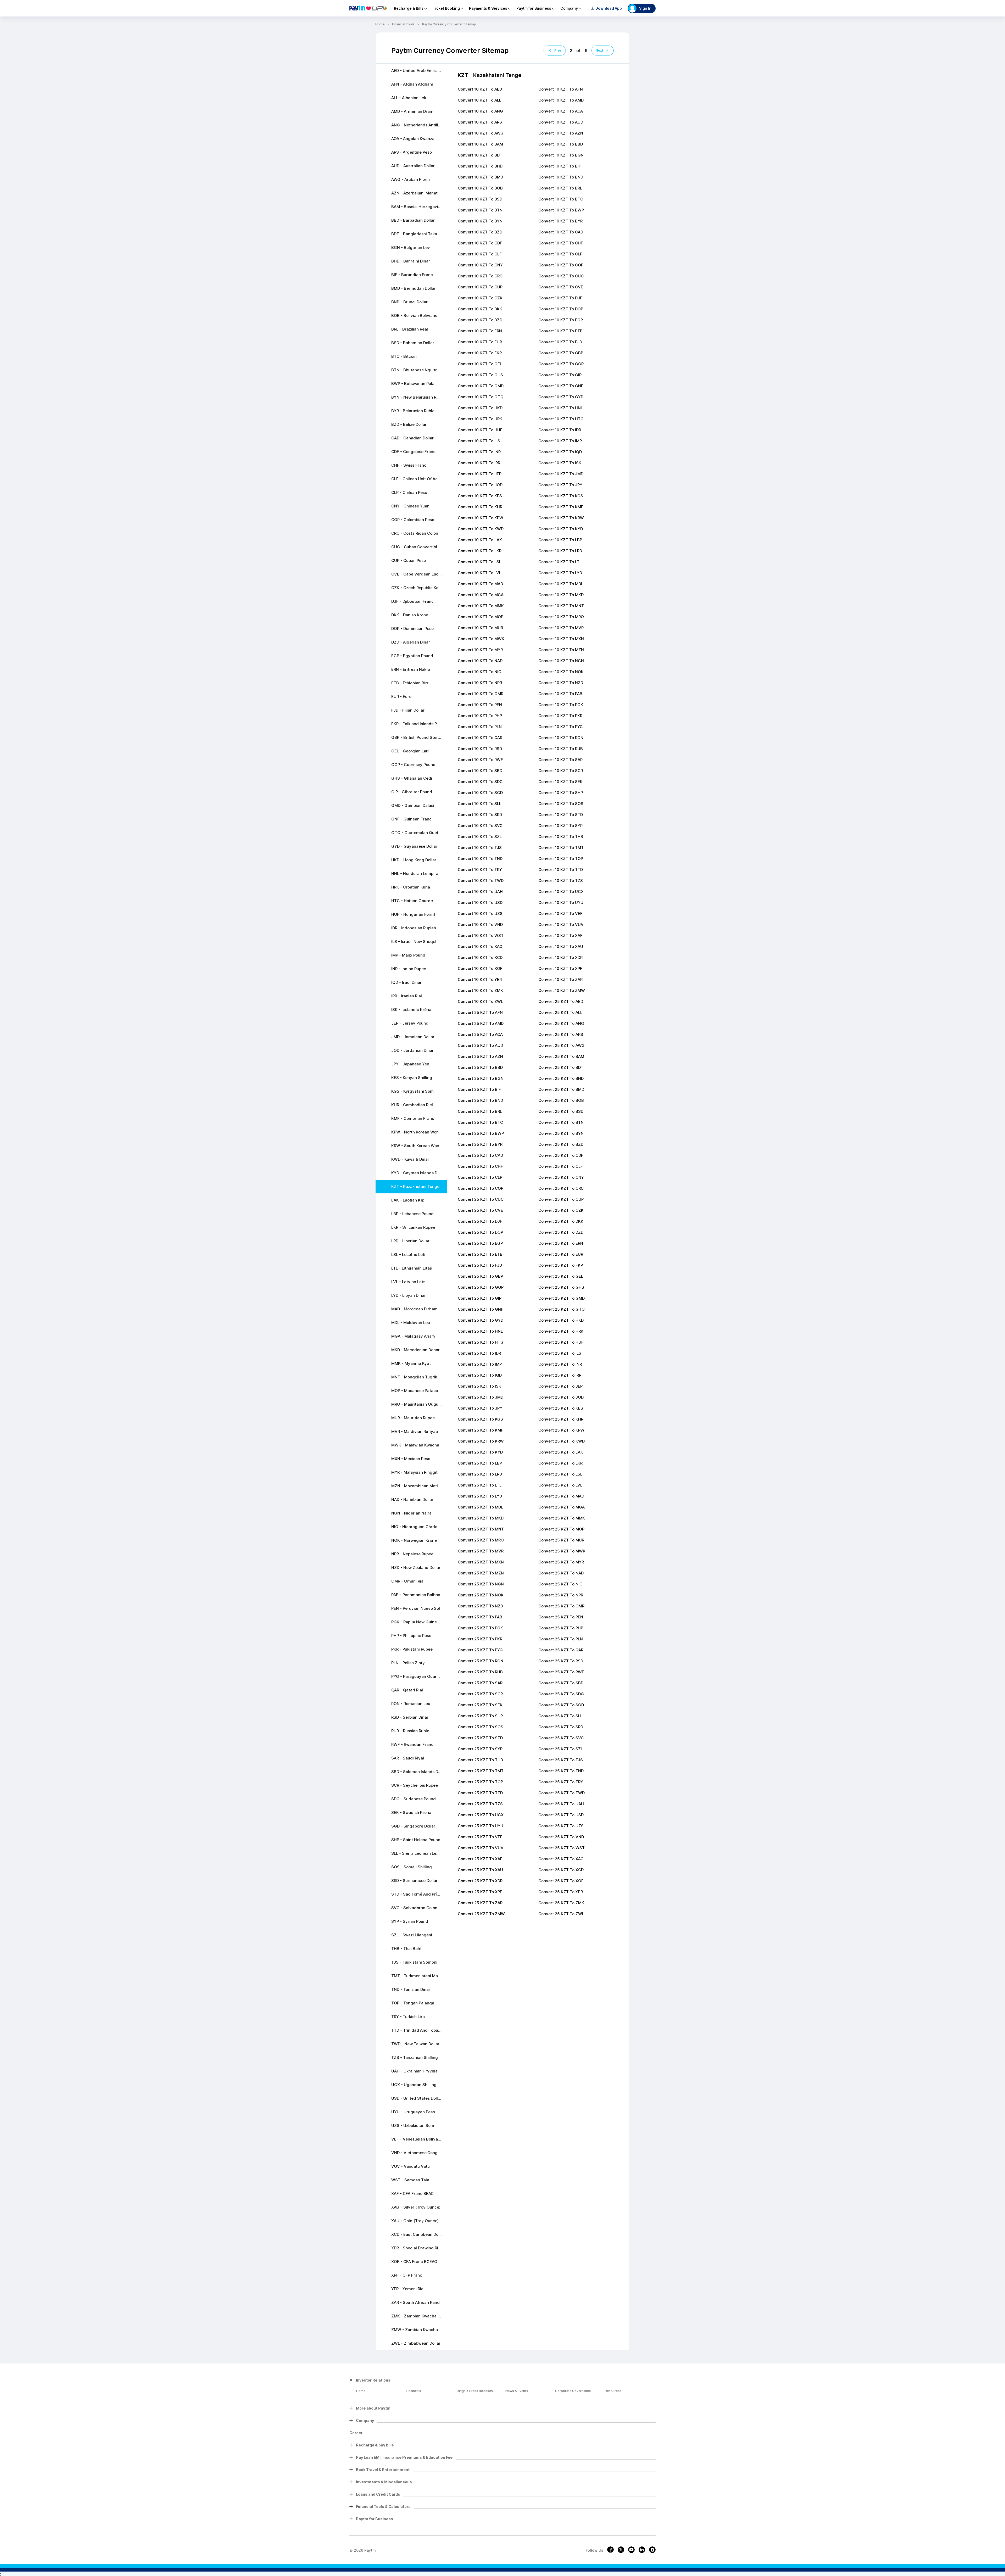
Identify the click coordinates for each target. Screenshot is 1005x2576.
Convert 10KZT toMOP (481, 617)
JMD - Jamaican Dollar (413, 1037)
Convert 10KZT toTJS (480, 848)
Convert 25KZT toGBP (480, 1276)
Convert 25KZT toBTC (480, 1122)
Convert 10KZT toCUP (480, 287)
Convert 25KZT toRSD (561, 1661)
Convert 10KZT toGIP (560, 375)
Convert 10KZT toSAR (560, 760)
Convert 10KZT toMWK (481, 639)
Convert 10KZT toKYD (561, 529)
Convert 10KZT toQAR (480, 738)
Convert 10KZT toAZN (561, 133)
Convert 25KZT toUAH (561, 1804)
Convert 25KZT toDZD (561, 1232)
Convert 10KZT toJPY (560, 485)
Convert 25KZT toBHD (561, 1078)
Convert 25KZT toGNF (481, 1309)
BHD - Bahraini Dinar (411, 261)
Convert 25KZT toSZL (561, 1749)
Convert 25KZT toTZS (480, 1804)
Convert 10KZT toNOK (561, 672)
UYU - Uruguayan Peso (413, 2112)
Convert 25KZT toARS (561, 1034)
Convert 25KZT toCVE (480, 1210)
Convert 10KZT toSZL (480, 837)
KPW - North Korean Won (415, 1132)
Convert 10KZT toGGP (561, 364)
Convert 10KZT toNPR (480, 683)
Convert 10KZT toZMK (480, 990)
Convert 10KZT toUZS (480, 913)
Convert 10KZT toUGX (561, 892)
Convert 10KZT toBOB (480, 188)
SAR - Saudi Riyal (408, 1758)
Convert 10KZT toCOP (561, 265)
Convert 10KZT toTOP (561, 859)
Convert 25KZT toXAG (561, 1859)
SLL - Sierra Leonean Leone (417, 1853)
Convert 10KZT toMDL (561, 584)
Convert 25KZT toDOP (480, 1232)
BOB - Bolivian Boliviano (414, 315)
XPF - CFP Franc (407, 2275)
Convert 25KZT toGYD (481, 1320)
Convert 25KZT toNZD (480, 1606)
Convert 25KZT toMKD (481, 1518)
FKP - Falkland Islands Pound (419, 724)
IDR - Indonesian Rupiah (414, 928)
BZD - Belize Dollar (409, 424)
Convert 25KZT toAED (561, 1001)
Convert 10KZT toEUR (480, 342)
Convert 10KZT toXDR (560, 957)
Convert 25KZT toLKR (560, 1463)
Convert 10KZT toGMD (481, 386)
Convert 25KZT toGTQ (562, 1309)
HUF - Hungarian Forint (413, 914)
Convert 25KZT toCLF (561, 1166)
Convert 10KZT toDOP (561, 309)
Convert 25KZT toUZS (561, 1826)
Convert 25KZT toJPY (480, 1408)
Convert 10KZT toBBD (561, 144)
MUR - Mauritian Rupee (413, 1418)
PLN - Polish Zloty (408, 1663)
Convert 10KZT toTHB (561, 837)
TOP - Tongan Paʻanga (413, 2003)
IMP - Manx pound (408, 955)
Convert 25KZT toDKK (561, 1221)
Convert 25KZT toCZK (561, 1210)
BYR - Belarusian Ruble (413, 411)
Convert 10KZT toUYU (561, 903)
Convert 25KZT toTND (561, 1771)
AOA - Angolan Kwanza (413, 139)
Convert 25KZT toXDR (480, 1881)
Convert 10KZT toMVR (561, 628)
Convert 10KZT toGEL (480, 364)
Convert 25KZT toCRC (561, 1188)
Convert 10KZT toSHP (561, 793)
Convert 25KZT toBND (480, 1100)
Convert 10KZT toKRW (561, 518)
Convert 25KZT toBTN (561, 1122)
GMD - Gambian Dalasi (413, 805)
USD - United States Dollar (417, 2098)
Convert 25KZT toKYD (480, 1452)
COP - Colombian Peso (413, 520)
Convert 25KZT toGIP (480, 1298)
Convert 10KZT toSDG (480, 782)
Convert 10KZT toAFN (561, 89)
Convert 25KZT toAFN (480, 1012)
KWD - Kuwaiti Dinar (410, 1159)
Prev (558, 50)
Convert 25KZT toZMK (561, 1903)
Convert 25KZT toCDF (561, 1155)
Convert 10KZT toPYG (561, 727)
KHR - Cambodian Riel (412, 1105)
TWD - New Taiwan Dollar (415, 2044)
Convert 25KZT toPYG (480, 1650)
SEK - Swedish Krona (411, 1812)
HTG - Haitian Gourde (412, 901)
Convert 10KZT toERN (480, 331)
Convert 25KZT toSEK (480, 1705)
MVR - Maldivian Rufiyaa (415, 1431)
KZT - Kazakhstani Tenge (415, 1186)
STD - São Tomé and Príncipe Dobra (419, 1894)
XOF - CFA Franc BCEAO (414, 2262)
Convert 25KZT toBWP (481, 1133)
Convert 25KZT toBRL (480, 1111)
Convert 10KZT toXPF (560, 968)
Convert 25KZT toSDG (561, 1694)
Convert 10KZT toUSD (480, 903)
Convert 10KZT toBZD (480, 232)
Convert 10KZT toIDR (560, 430)
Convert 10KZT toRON (561, 738)
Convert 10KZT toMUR (480, 628)
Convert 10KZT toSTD (561, 815)
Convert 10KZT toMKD (561, 595)
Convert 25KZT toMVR (481, 1551)
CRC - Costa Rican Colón (415, 533)
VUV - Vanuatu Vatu (411, 2166)
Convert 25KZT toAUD (480, 1045)
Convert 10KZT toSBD (480, 771)
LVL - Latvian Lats (408, 1282)
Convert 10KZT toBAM (480, 144)
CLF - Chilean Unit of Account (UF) (419, 479)
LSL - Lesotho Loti (408, 1255)
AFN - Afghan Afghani (412, 84)
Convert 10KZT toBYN (480, 221)
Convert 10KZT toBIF (560, 166)
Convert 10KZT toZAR (560, 979)
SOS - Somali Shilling (412, 1867)
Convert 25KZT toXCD (561, 1870)
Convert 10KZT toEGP (561, 320)
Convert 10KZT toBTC (561, 199)
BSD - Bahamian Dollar (413, 343)
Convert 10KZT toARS (480, 122)
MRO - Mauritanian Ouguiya (418, 1404)
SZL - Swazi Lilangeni (412, 1935)
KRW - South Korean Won (415, 1146)
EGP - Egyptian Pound (412, 656)
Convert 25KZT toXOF (561, 1881)
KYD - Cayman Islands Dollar (418, 1173)
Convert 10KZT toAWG (481, 133)
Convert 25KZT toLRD (480, 1474)
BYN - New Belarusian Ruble (418, 397)
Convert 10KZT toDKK (480, 309)
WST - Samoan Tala (410, 2180)
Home (380, 24)
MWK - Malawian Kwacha (415, 1445)
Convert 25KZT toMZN (481, 1573)
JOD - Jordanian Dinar (412, 1050)
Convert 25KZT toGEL (561, 1276)
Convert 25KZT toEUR (561, 1254)
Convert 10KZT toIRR (479, 463)
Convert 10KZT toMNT (561, 606)
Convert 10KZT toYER (480, 979)
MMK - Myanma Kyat (411, 1363)
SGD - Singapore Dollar (413, 1826)
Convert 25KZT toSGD (561, 1705)
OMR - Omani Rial (408, 1581)
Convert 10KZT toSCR (561, 771)
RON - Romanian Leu (411, 1704)
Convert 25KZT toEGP (480, 1243)
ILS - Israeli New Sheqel (414, 941)
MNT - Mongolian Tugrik (414, 1377)
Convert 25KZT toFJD (480, 1265)
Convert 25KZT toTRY (561, 1782)
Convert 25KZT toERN (561, 1243)
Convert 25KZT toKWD (562, 1441)
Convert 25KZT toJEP (560, 1386)
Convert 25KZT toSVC (561, 1738)
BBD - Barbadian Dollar (413, 220)
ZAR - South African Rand (415, 2302)
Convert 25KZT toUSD (561, 1815)
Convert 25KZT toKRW (481, 1441)
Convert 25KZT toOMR (561, 1606)
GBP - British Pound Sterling (418, 737)
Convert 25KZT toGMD (562, 1298)
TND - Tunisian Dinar (411, 1989)
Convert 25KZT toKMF (481, 1430)
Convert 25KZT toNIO (560, 1584)
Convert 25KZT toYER (561, 1892)
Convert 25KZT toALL (560, 1012)
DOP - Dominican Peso (412, 628)
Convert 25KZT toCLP (480, 1177)
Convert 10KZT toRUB (561, 749)
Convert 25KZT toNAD (561, 1573)
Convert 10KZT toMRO (561, 617)
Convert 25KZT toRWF (561, 1672)
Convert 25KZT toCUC (481, 1199)
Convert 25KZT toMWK (562, 1551)
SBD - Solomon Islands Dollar (419, 1772)
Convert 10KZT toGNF (561, 386)
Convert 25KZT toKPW (561, 1430)
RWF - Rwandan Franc (412, 1744)
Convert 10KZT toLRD (560, 551)
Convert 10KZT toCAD (561, 232)
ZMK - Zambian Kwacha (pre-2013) (419, 2316)
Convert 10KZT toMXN (561, 639)
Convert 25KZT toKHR (561, 1419)
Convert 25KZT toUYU (481, 1826)
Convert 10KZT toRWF (480, 760)
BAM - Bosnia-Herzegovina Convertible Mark (419, 207)
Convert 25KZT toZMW (481, 1914)
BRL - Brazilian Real (410, 329)
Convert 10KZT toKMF (561, 507)
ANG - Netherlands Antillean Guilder (419, 125)
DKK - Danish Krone (410, 615)
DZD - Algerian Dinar (411, 642)
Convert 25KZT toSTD (480, 1738)
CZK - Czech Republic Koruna (419, 588)
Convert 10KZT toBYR (560, 221)
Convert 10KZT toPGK (561, 705)
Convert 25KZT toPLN (561, 1639)
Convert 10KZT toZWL (480, 1001)
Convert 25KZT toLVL (560, 1485)
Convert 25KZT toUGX (481, 1815)
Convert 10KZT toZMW (562, 990)
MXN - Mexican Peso (411, 1459)
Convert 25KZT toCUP (561, 1199)
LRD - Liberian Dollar (410, 1241)
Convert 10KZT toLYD (560, 573)
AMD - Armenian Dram (412, 111)
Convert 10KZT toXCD (480, 957)
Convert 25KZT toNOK (481, 1595)
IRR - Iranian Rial (407, 996)
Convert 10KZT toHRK (480, 419)
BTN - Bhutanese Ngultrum (417, 370)
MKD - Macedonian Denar (415, 1350)
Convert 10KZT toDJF (560, 298)
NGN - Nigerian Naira (411, 1513)
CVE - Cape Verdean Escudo (418, 574)
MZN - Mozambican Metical (417, 1486)
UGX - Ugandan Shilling (414, 2085)
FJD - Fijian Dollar (408, 710)
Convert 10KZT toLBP (560, 540)
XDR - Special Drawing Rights (419, 2248)
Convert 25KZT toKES (561, 1408)
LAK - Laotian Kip (408, 1200)
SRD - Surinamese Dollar (414, 1881)
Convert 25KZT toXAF (480, 1859)
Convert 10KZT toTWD (481, 881)
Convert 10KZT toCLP (560, 254)
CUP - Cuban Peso (409, 560)
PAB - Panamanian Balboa (416, 1595)
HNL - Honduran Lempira (415, 873)
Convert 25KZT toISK (479, 1386)
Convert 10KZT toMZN (561, 650)
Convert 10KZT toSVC (480, 826)
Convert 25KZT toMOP (561, 1529)
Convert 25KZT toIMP (480, 1364)
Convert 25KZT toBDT (561, 1067)
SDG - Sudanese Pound (414, 1799)
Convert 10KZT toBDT (480, 155)
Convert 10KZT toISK (560, 463)
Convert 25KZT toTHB (480, 1760)
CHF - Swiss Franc (409, 465)
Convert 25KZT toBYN (561, 1133)
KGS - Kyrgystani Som (412, 1091)
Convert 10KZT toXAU (561, 946)
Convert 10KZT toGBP (561, 353)
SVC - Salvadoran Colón (414, 1908)
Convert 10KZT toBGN (561, 155)
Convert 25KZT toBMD (561, 1089)
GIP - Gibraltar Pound (412, 792)
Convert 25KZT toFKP (561, 1265)
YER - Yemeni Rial (408, 2289)
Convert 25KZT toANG (561, 1023)
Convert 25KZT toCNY (561, 1177)
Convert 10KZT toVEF (560, 913)
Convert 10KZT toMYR (480, 650)
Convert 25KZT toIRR (560, 1375)
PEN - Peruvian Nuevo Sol (416, 1608)
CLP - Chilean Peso (409, 492)
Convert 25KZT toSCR (480, 1694)
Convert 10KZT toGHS (480, 375)
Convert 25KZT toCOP (481, 1188)
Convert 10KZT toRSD (480, 749)
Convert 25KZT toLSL (560, 1474)
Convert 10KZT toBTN (480, 210)
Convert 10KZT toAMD (561, 100)
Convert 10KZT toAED (480, 89)
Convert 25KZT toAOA (480, 1034)
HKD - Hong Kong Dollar (414, 860)
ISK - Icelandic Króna (411, 1010)
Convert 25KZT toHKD (561, 1320)
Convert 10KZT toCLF (480, 254)
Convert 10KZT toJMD (561, 474)
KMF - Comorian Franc (413, 1118)
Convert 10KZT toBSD (480, 199)
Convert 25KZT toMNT (481, 1529)
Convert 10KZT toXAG (480, 946)
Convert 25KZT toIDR (479, 1353)
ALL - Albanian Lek (409, 98)
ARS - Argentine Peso (412, 152)
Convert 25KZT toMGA (562, 1507)
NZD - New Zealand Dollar (416, 1568)
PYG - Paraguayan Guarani (417, 1676)
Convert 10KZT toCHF (561, 243)
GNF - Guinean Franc (411, 819)
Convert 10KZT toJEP (480, 474)
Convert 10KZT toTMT (561, 848)
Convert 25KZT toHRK (561, 1331)
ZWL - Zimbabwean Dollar (416, 2343)
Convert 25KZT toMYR (561, 1562)
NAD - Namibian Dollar (412, 1499)
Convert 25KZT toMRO (481, 1540)
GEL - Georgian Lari (410, 751)
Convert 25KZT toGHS (561, 1287)
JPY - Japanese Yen (410, 1064)
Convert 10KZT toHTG (561, 419)
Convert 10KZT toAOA (561, 111)
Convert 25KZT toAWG (562, 1045)
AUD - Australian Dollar (413, 166)
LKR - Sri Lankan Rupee (413, 1227)
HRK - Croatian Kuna (411, 887)
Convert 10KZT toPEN (480, 705)
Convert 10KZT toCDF (480, 243)
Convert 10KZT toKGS (561, 496)
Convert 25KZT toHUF (561, 1342)
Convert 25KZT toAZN (480, 1056)
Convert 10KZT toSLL (479, 804)
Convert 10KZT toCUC (561, 276)
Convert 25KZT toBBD (480, 1067)
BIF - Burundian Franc (412, 275)
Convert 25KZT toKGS (480, 1419)
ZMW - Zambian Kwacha (415, 2330)
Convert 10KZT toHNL (561, 408)
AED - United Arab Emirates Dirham (419, 71)
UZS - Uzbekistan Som (413, 2125)
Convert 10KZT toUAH (480, 892)
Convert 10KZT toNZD (561, 683)
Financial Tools (403, 24)
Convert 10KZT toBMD (480, 177)
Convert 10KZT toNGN (561, 661)
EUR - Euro (401, 697)
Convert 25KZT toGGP (481, 1287)
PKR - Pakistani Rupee (412, 1649)
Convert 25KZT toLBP (480, 1463)
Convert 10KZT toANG (480, 111)
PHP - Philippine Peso (411, 1636)
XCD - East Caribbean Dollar (418, 2234)
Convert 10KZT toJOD (480, 485)
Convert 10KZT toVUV (561, 924)
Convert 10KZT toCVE (561, 287)
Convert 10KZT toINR (479, 452)
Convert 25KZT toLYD (480, 1496)
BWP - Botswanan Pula (413, 384)
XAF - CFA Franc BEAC (412, 2194)
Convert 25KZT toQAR (561, 1650)
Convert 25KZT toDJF (480, 1221)
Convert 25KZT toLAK (561, 1452)
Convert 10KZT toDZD (480, 320)
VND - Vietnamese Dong (414, 2153)
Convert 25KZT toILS (560, 1353)
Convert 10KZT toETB (560, 331)
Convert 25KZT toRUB (480, 1672)
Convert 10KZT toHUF (480, 430)
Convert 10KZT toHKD (480, 408)
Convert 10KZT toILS (479, 441)
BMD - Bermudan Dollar (414, 288)
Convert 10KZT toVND (480, 924)
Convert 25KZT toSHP (480, 1716)
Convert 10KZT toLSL (479, 562)
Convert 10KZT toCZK (480, 298)
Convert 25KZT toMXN (481, 1562)
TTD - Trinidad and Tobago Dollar (419, 2030)
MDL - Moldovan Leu (411, 1323)
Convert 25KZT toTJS (561, 1760)
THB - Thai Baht (406, 1949)
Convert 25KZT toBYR (480, 1144)
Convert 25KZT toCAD (480, 1155)
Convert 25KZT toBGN (481, 1078)
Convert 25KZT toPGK (480, 1628)
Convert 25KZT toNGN (481, 1584)
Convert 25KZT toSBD (561, 1683)
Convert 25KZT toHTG (481, 1342)
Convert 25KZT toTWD (562, 1793)
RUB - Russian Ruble (410, 1731)
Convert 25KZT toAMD (481, 1023)
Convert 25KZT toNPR (561, 1595)
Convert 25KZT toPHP (561, 1628)
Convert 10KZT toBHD (480, 166)
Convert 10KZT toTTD (561, 870)
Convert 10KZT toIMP (560, 441)
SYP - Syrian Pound (410, 1921)
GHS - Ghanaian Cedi (412, 778)
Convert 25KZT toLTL (480, 1485)
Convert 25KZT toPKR (480, 1639)
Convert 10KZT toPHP (480, 716)
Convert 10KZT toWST (481, 935)
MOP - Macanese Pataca (415, 1391)
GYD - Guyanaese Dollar (414, 846)
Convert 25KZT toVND (561, 1837)
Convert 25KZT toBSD (561, 1111)
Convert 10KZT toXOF (480, 968)
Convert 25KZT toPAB (480, 1617)
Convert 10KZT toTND (480, 859)
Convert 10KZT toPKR (560, 716)
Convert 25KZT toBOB (561, 1100)
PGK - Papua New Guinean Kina (419, 1622)
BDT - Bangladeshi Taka (414, 234)
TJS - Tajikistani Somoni (414, 1962)
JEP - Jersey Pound (410, 1023)
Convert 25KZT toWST (562, 1848)
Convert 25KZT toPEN (561, 1617)
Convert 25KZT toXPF (480, 1892)
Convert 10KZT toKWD (481, 529)
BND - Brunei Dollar (409, 302)
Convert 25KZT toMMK (562, 1518)
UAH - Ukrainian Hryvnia (414, 2071)
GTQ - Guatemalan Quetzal (418, 833)
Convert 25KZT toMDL (480, 1507)
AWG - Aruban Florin (411, 179)
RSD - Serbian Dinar (410, 1717)
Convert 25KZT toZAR (480, 1903)
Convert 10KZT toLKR (480, 551)
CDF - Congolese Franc (413, 452)
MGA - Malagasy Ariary (413, 1336)
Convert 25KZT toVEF (480, 1837)
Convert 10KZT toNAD (480, 661)
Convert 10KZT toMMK (481, 606)
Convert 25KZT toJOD (561, 1397)
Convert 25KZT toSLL (560, 1716)
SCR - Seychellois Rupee (415, 1785)
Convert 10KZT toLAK (480, 540)
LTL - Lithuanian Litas (412, 1268)
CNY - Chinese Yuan (410, 506)
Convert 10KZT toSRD (480, 815)
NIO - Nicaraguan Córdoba (417, 1527)
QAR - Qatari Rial (407, 1690)
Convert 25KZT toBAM (561, 1056)
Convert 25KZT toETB (480, 1254)
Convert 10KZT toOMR (481, 694)
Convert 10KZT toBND (561, 177)
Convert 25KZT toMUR (561, 1540)
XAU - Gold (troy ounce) (415, 2221)
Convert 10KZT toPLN (480, 727)
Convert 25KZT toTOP (480, 1782)
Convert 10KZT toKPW (481, 518)
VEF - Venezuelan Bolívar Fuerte (419, 2139)
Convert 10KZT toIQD (560, 452)
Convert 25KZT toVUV (481, 1848)
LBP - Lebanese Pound (412, 1214)
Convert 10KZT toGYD (561, 397)
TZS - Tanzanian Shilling (415, 2057)
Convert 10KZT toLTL (560, 562)
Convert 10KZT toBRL (560, 188)
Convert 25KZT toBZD (561, 1144)
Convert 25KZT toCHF (480, 1166)
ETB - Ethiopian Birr (410, 683)
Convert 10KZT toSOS (561, 804)
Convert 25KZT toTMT (481, 1771)
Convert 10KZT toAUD (561, 122)
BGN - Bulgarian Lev (411, 247)
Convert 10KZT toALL (479, 100)
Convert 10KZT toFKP (480, 353)
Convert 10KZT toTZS (561, 881)
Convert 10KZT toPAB (560, 694)
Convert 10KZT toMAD (480, 584)
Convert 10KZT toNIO (480, 672)
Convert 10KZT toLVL (479, 573)
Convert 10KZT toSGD (480, 793)
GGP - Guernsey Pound (413, 765)
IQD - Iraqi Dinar (406, 982)
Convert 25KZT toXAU (480, 1870)
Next (599, 50)
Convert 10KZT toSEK (560, 782)
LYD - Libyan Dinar (409, 1295)
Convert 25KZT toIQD (480, 1375)
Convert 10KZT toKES (480, 496)
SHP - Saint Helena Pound (416, 1840)
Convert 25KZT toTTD (480, 1793)
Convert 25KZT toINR (560, 1364)
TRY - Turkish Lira (408, 2017)
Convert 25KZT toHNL (480, 1331)
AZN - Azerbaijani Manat (414, 193)
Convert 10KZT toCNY (480, 265)
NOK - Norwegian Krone (414, 1540)
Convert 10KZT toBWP (561, 210)
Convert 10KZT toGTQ (481, 397)
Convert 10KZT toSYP (560, 826)
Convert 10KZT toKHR (480, 507)
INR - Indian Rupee (409, 969)
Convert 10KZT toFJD (560, 342)
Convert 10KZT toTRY (480, 870)
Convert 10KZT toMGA (481, 595)
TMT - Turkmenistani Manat (418, 1976)
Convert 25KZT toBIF (479, 1089)
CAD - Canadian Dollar (412, 438)
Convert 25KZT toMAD (561, 1496)
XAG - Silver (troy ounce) (416, 2207)
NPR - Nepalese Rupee (412, 1554)
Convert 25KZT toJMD (481, 1397)
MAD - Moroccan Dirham (414, 1309)
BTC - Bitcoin (404, 356)
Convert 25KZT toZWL (561, 1914)
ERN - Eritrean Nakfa (411, 669)
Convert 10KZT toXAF (560, 935)
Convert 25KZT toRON (481, 1661)
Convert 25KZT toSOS (481, 1727)
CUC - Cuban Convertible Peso (419, 547)
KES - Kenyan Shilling (412, 1078)
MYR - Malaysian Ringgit (414, 1472)
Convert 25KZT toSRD (561, 1727)
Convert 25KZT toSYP (480, 1749)
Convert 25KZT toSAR (480, 1683)
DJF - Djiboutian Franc (412, 601)
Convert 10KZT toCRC (480, 276)
